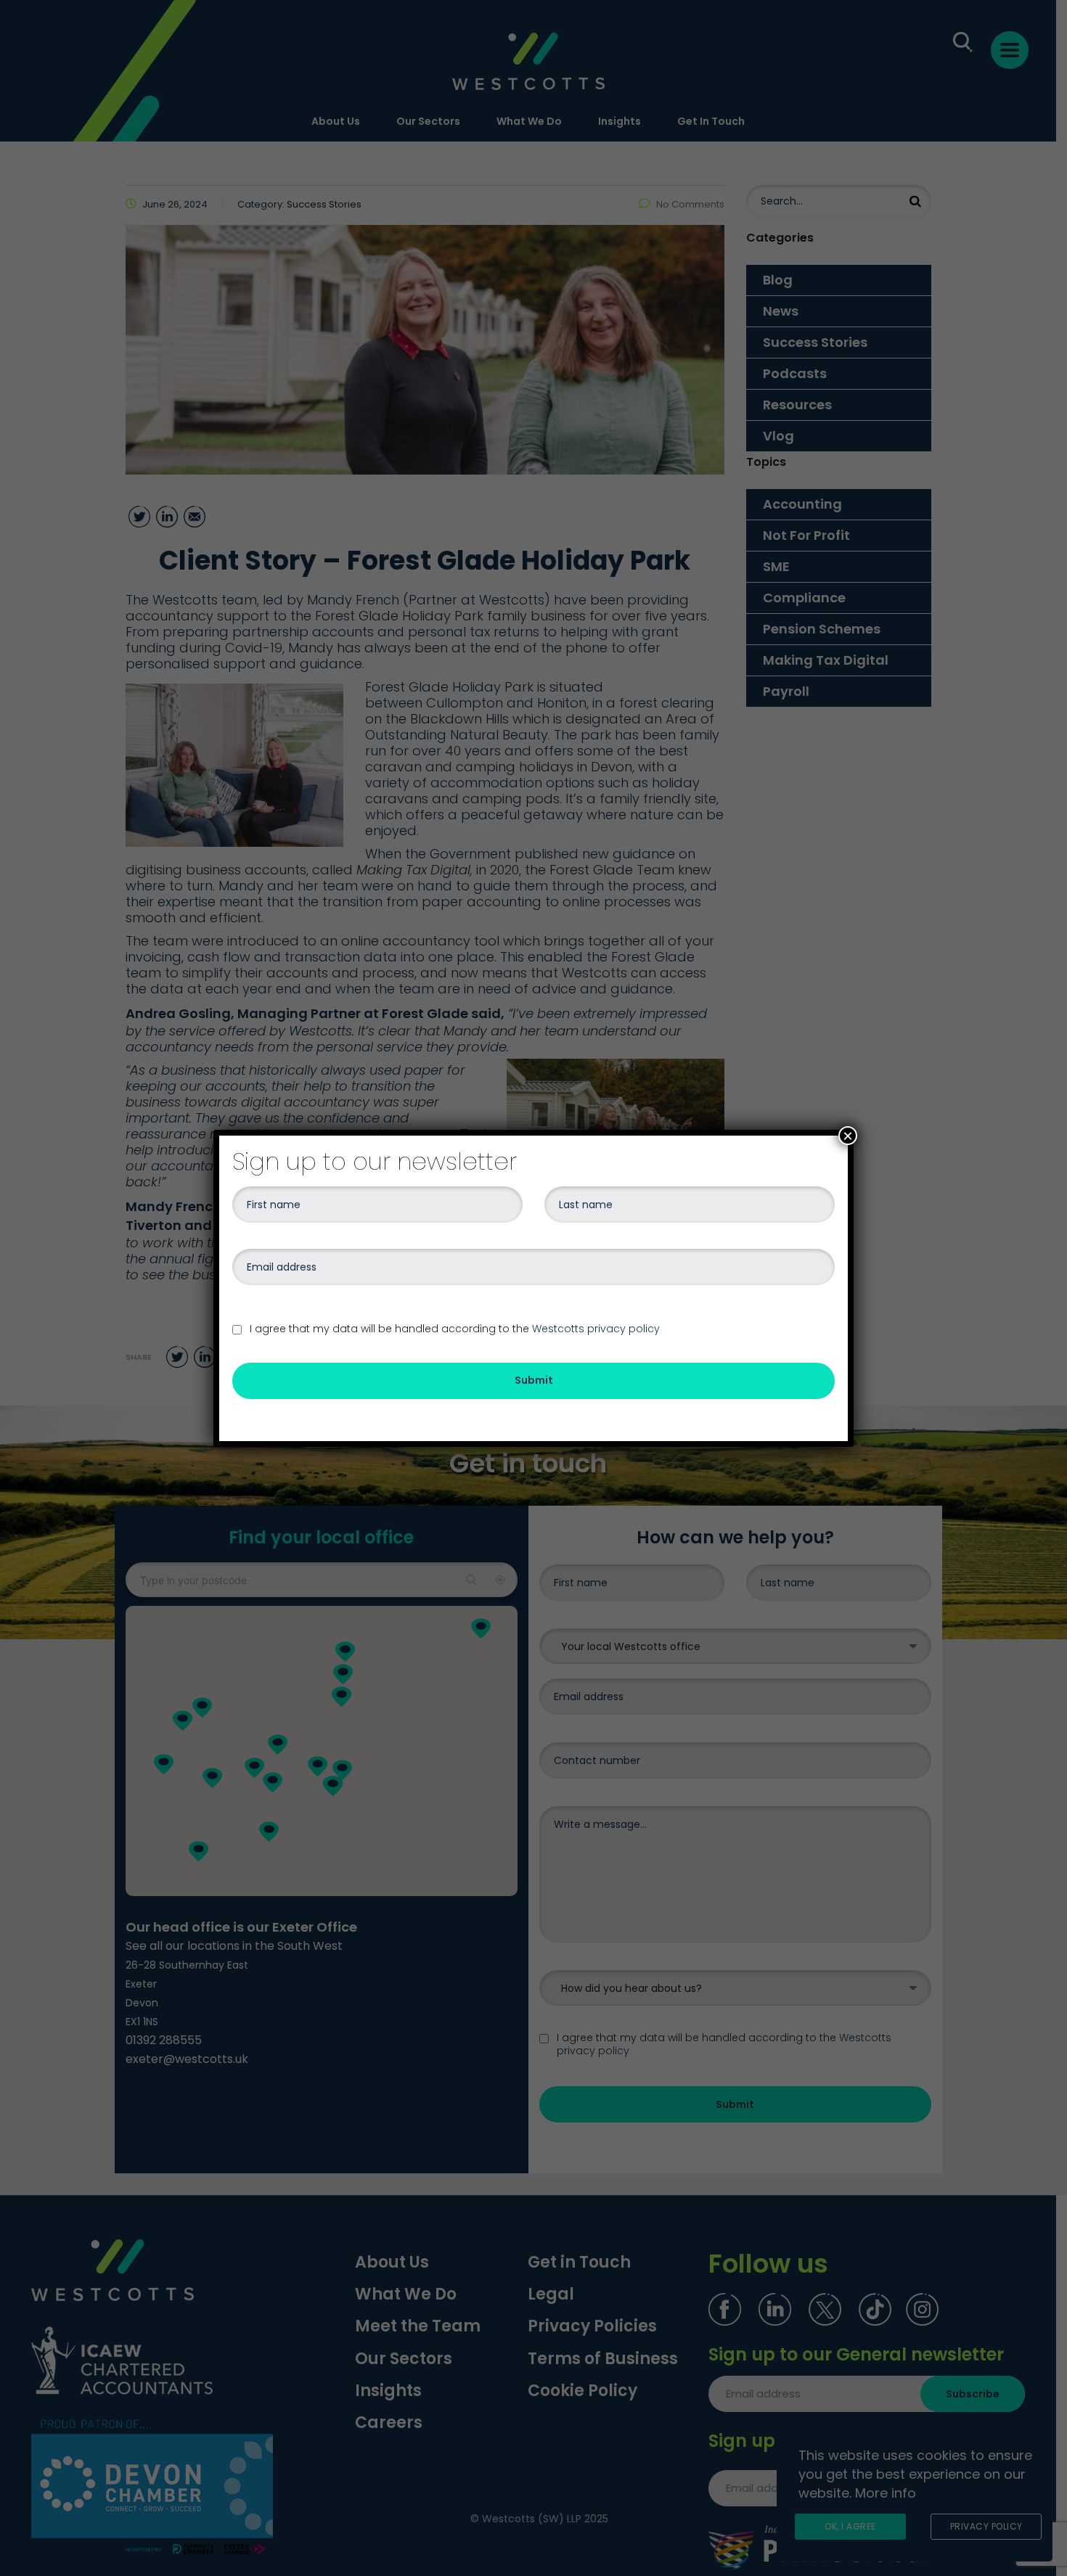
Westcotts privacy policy (596, 1329)
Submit (534, 1380)
